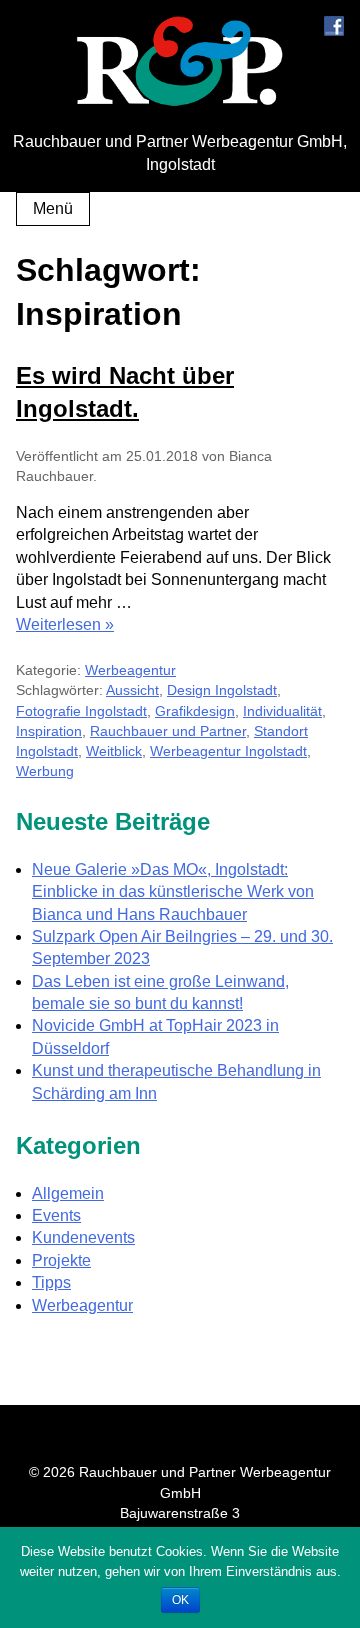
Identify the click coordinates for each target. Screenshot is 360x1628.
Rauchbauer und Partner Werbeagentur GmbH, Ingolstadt (180, 152)
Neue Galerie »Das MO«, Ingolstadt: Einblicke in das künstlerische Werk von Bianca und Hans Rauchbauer (173, 892)
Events (56, 1215)
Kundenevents (83, 1237)
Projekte (61, 1260)
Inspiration (49, 731)
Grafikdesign (195, 711)
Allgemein (68, 1193)
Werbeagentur (130, 670)
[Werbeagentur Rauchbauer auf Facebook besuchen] (334, 30)
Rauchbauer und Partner (168, 731)
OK (180, 1600)
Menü (53, 208)
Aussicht (132, 690)
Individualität (282, 711)
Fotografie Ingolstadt (81, 711)
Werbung (45, 771)
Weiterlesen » (65, 624)
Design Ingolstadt (222, 690)
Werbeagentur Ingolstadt (228, 751)
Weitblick (114, 751)
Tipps (51, 1282)
